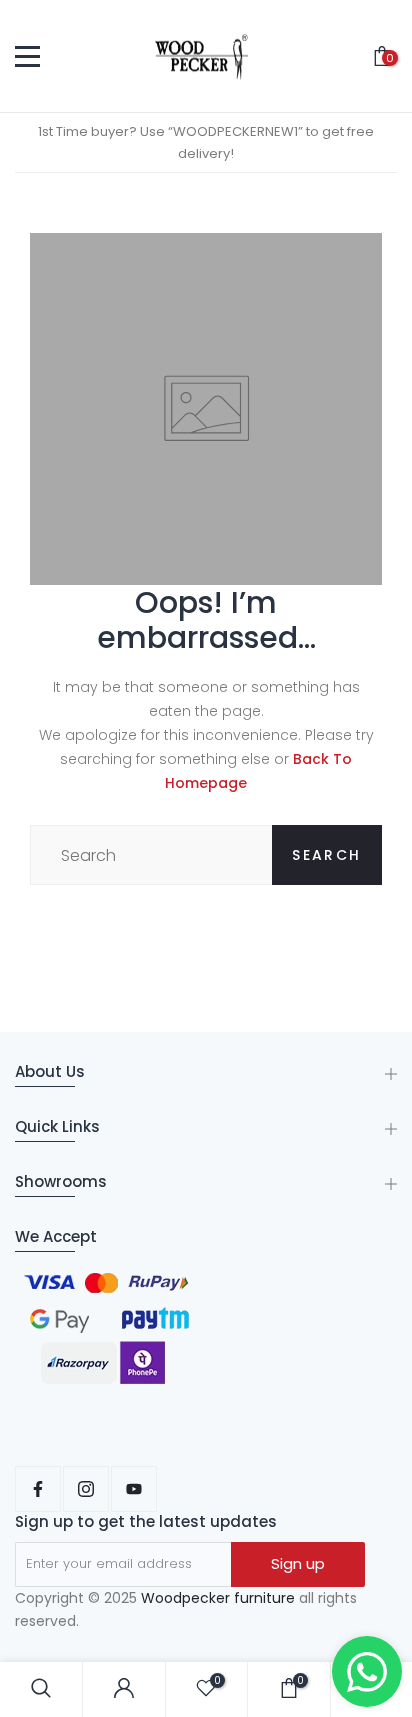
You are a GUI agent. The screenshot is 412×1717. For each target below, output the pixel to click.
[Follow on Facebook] (38, 1489)
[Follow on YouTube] (134, 1489)
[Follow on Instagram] (86, 1489)
